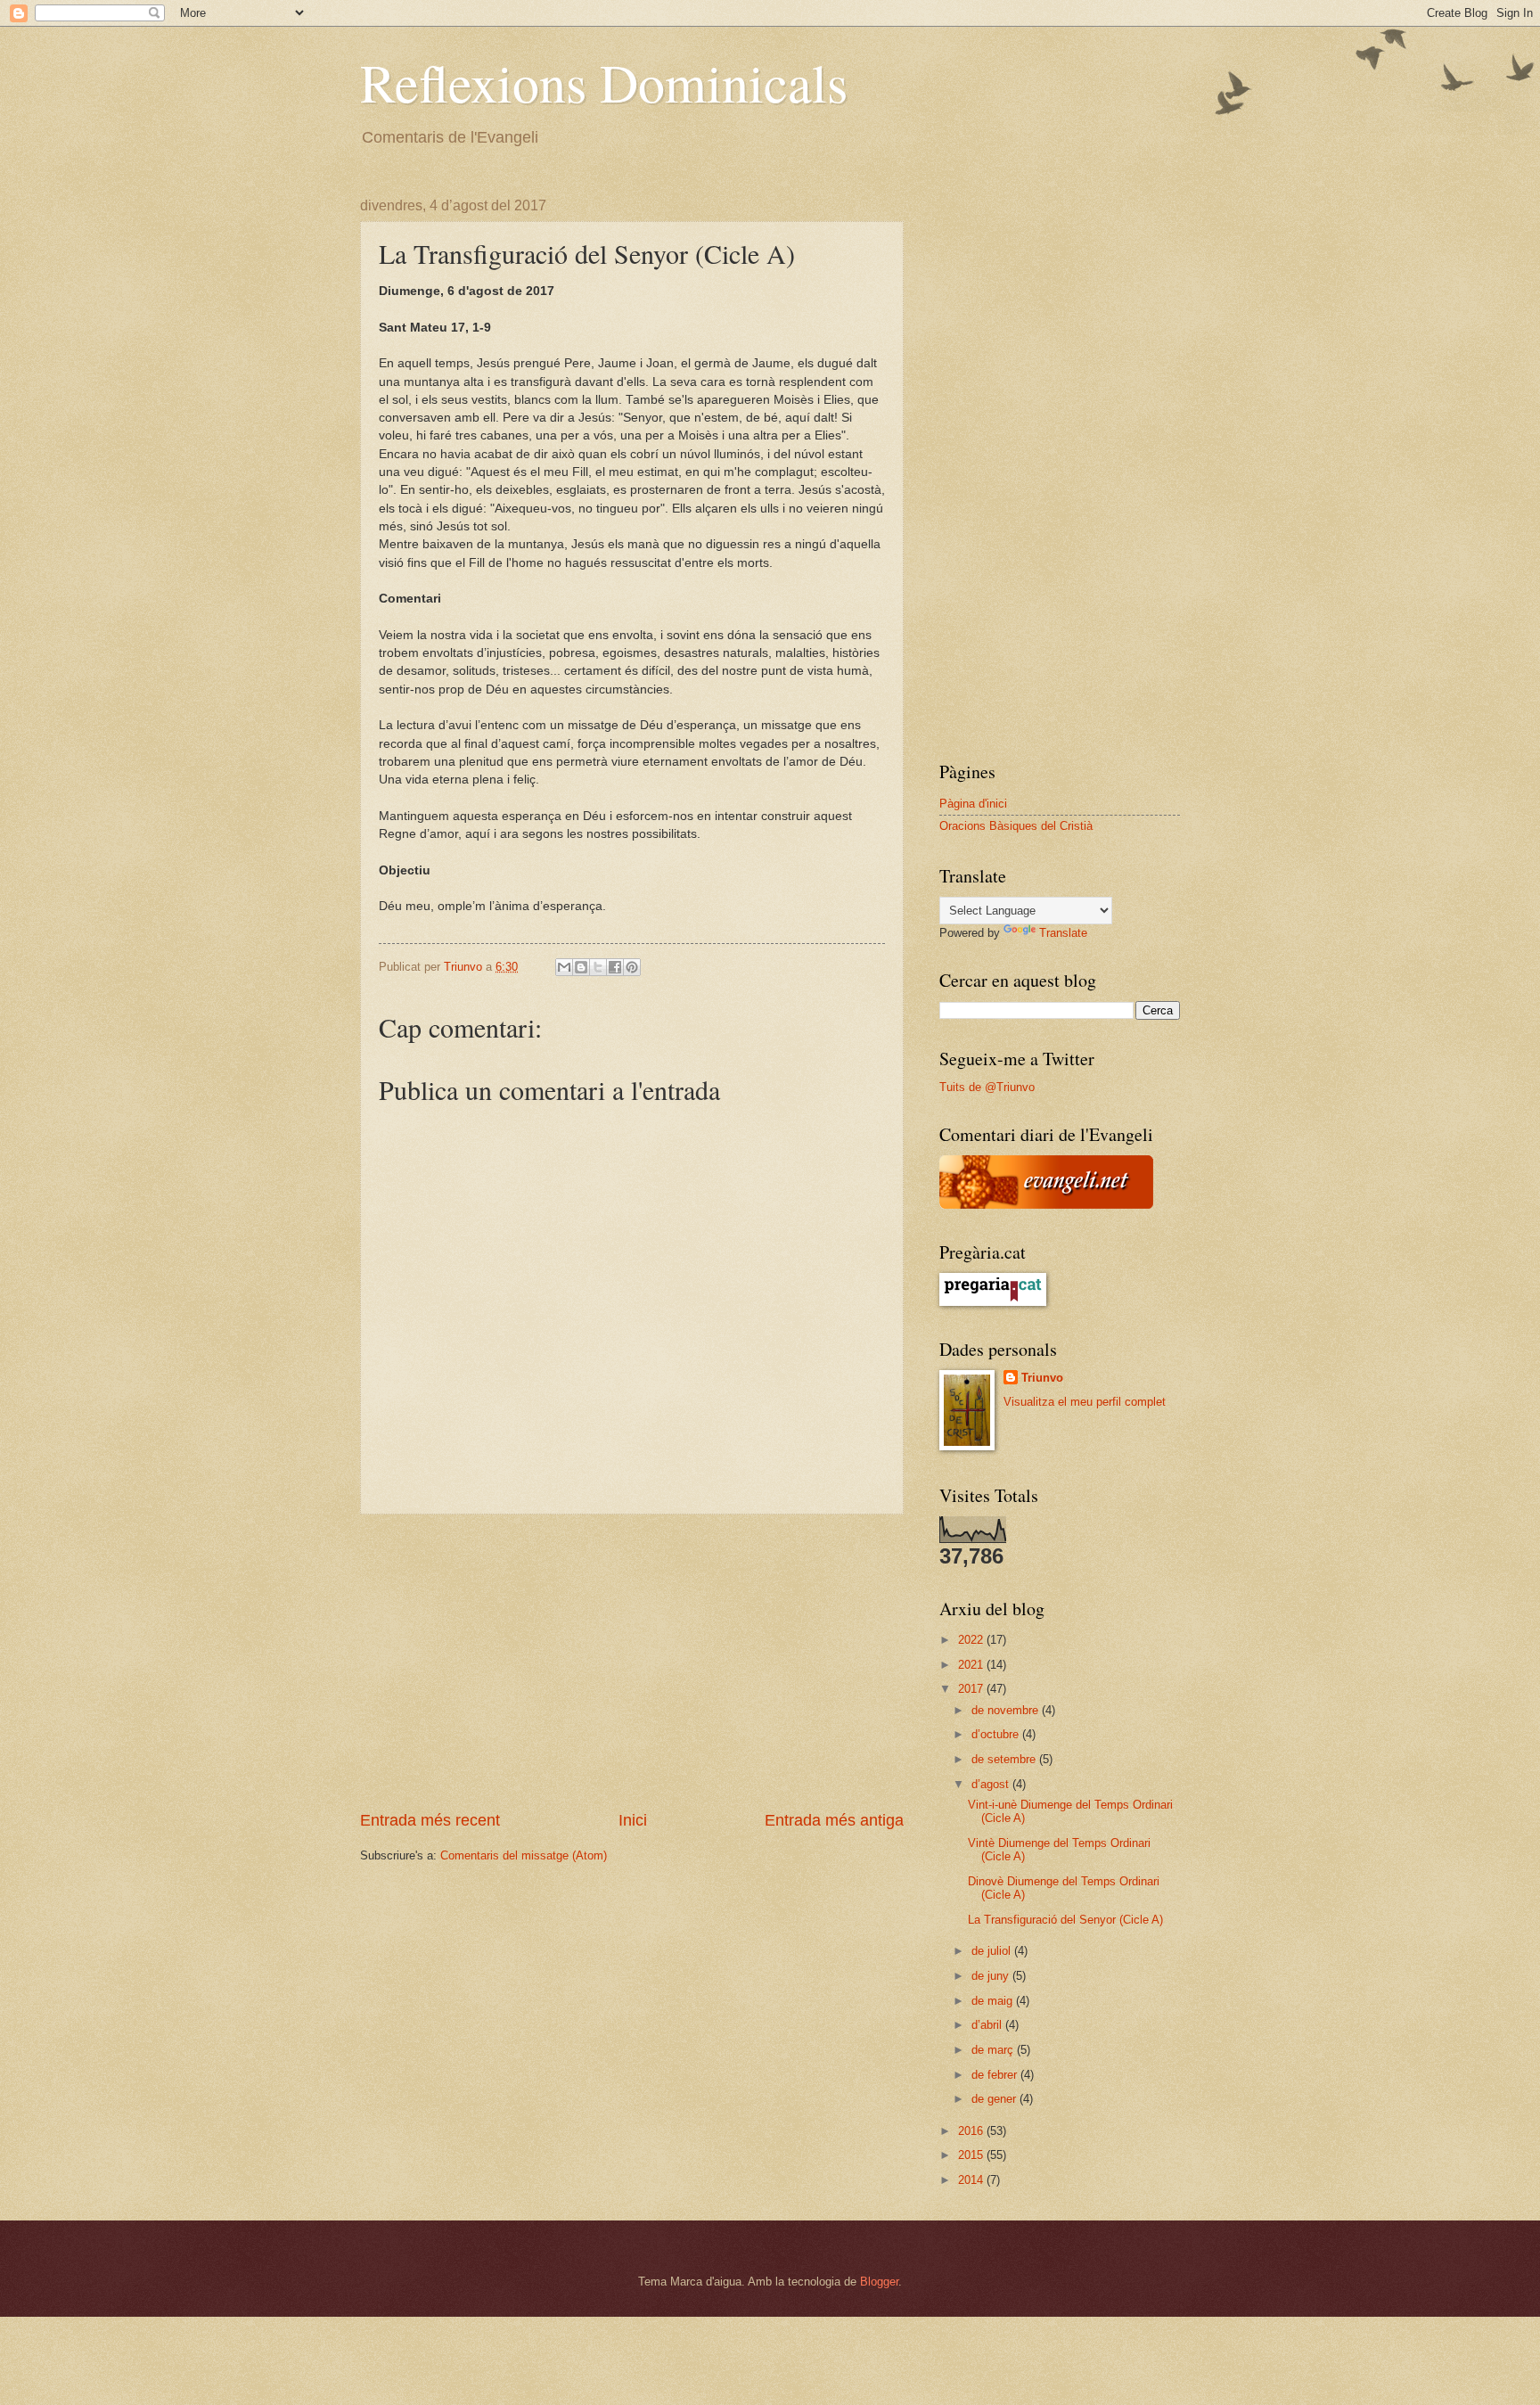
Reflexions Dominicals (604, 82)
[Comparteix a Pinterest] (632, 967)
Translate (1063, 933)
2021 (972, 1665)
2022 (972, 1640)
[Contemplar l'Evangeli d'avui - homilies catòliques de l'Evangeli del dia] (1046, 1205)
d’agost (992, 1784)
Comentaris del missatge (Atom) (524, 1855)
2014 (972, 2180)
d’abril (988, 2025)
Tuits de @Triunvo (987, 1087)
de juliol (993, 1951)
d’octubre (997, 1734)
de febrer (996, 2075)
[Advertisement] (632, 1662)
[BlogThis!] (581, 967)
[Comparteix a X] (598, 967)
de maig (994, 2001)
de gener (995, 2099)
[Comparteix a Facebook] (615, 967)
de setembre (1005, 1759)
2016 (972, 2131)
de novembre (1007, 1710)
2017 (972, 1689)
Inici (633, 1820)
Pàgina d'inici (973, 804)
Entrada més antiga (834, 1820)
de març (994, 2050)
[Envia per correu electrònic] (564, 967)
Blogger (879, 2282)
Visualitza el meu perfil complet (1085, 1402)
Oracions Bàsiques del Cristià (1016, 826)
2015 (972, 2155)
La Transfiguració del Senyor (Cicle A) (1065, 1920)
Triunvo (1042, 1378)
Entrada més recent (430, 1820)
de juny (992, 1976)
